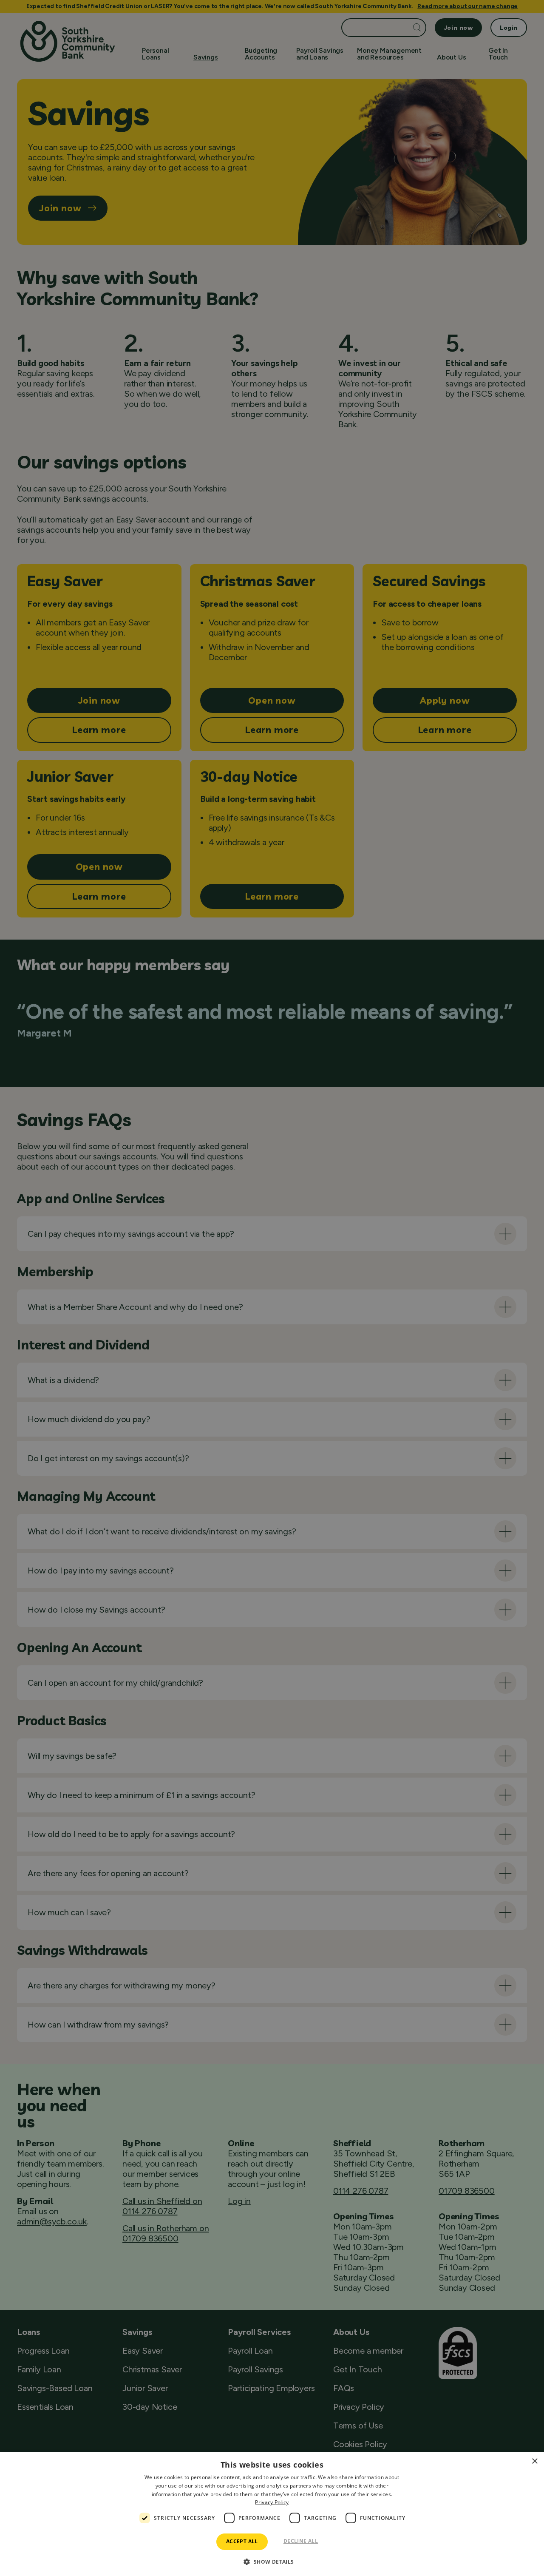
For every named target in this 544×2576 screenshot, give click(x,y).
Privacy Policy (272, 2502)
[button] (272, 2561)
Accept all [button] (242, 2541)
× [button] (534, 2461)
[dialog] (272, 2514)
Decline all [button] (301, 2541)
